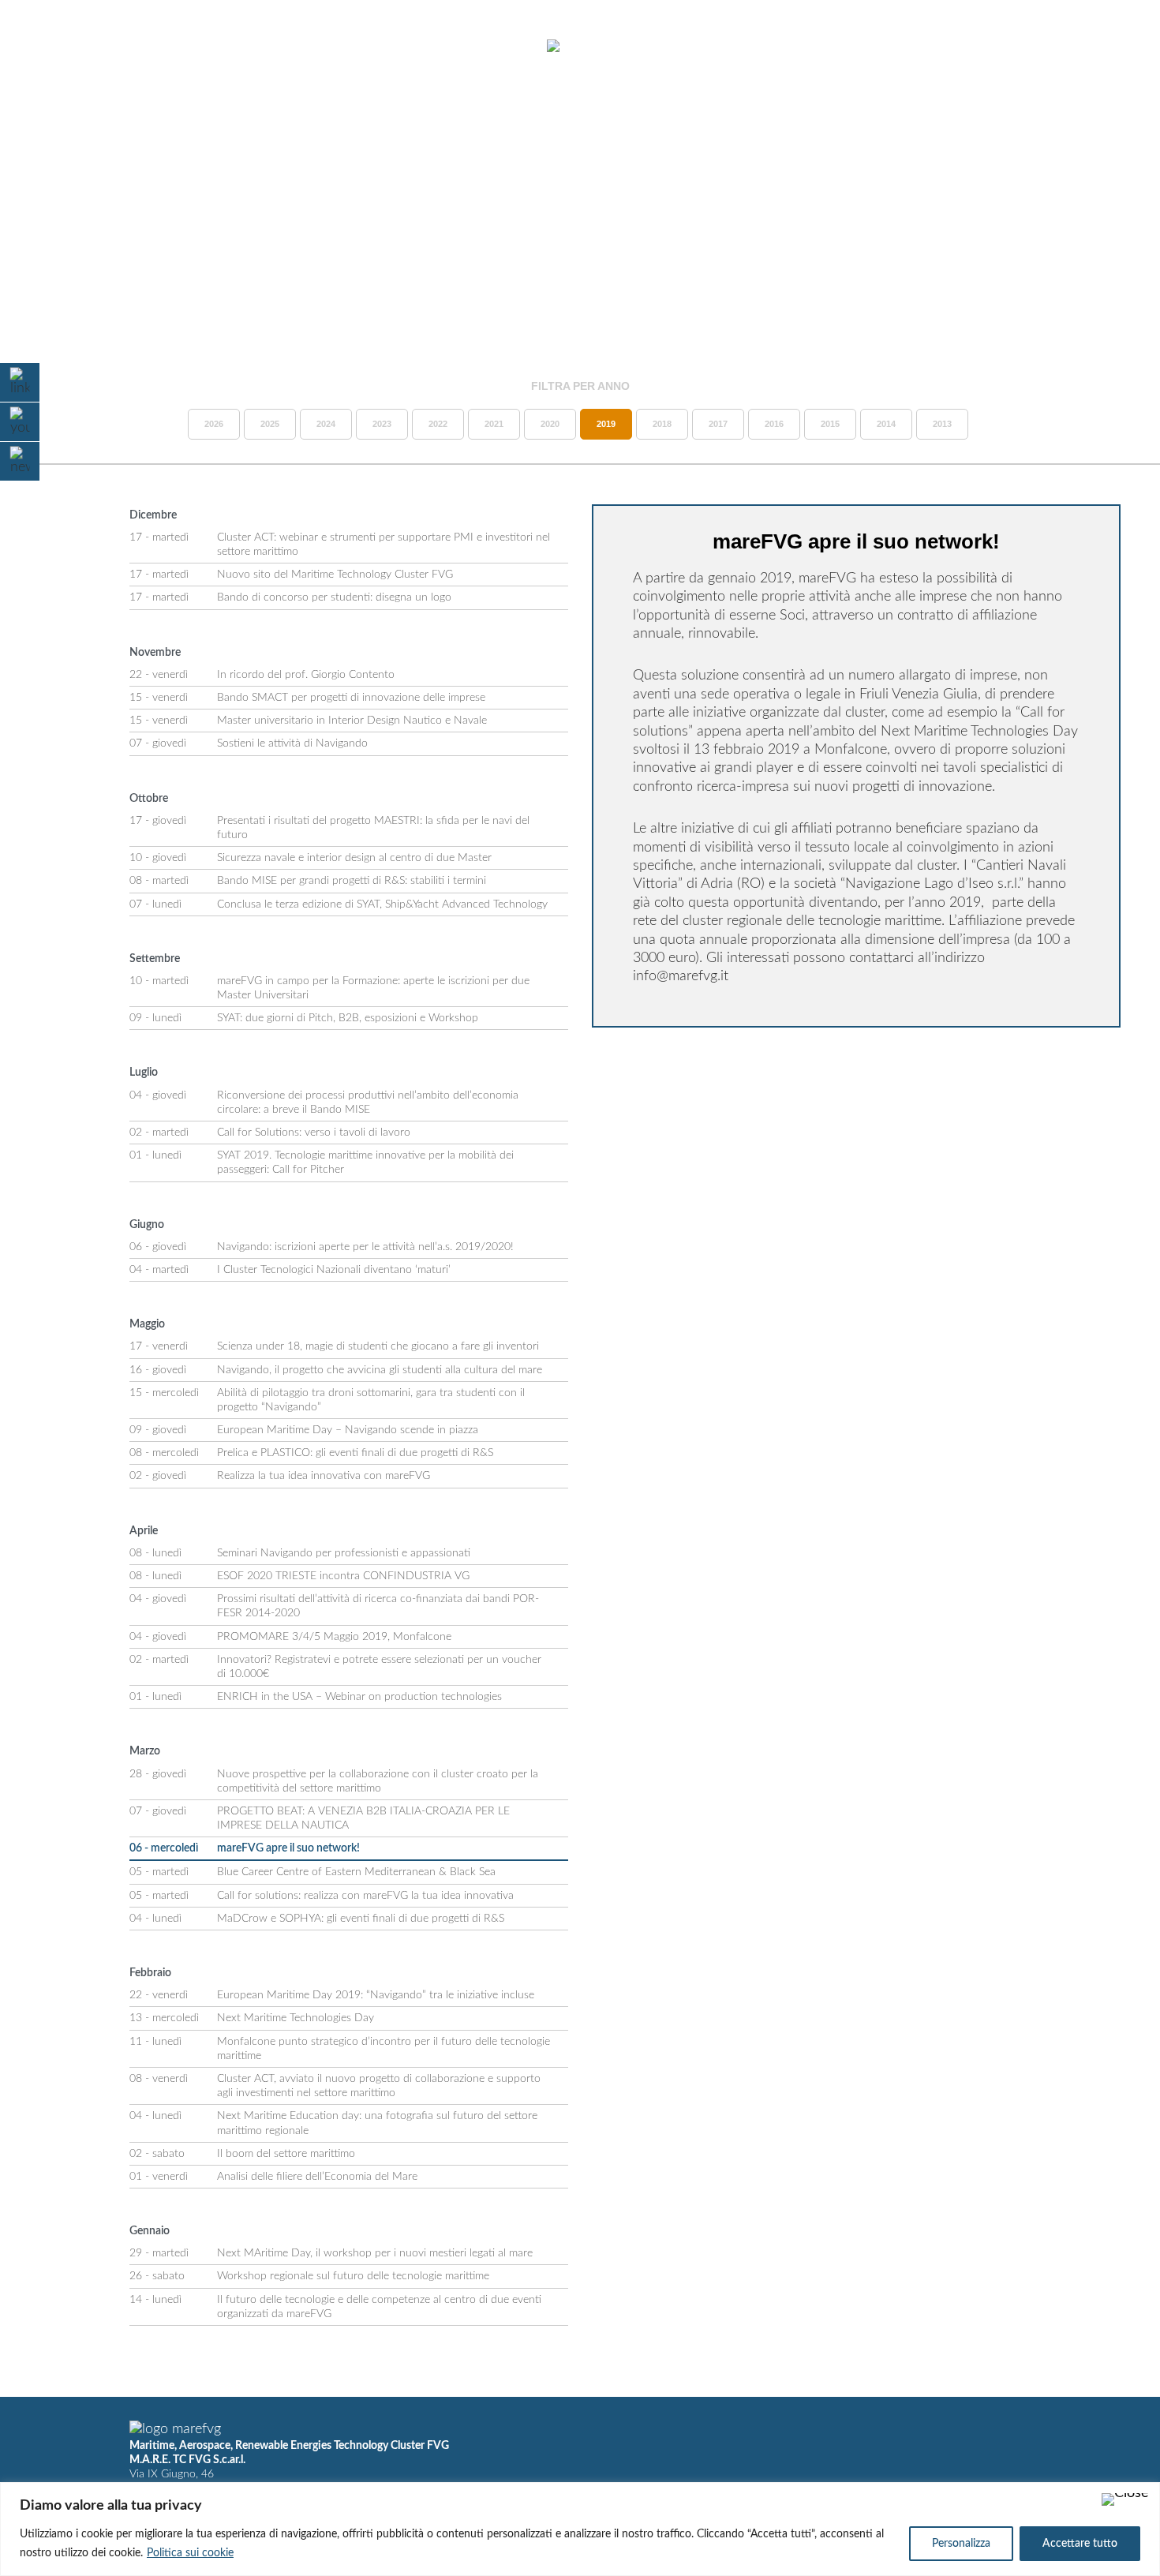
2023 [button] (382, 424)
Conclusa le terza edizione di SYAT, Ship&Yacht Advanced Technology (382, 904)
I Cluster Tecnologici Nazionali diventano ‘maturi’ (334, 1270)
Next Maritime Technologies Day (296, 2018)
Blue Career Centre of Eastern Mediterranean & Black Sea (356, 1872)
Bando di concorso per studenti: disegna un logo (334, 597)
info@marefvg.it (681, 976)
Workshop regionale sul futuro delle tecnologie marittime (353, 2276)
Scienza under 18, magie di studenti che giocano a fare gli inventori (378, 1346)
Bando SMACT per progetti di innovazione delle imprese (351, 698)
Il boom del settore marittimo (286, 2154)
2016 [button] (774, 424)
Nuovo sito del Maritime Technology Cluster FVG (335, 575)
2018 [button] (662, 424)
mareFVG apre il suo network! (288, 1848)
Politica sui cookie (190, 2553)
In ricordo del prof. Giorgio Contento (306, 675)
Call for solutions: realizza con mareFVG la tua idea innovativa (365, 1896)
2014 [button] (886, 424)
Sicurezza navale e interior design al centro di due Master (354, 858)
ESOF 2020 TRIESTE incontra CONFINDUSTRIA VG (343, 1576)
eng (1109, 47)
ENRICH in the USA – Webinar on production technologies (359, 1697)
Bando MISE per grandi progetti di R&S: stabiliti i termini (352, 881)
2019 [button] (606, 424)
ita (1081, 47)
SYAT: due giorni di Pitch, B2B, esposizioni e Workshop (348, 1018)
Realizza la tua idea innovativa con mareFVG (324, 1476)
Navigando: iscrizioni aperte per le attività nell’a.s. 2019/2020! (365, 1247)
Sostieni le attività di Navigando (292, 743)
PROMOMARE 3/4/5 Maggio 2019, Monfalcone (334, 1637)
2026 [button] (214, 424)
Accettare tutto (1080, 2544)
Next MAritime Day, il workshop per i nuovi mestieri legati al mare (375, 2253)
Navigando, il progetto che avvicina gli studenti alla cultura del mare (380, 1370)
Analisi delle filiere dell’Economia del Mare (317, 2177)
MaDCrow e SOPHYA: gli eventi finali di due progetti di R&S (361, 1919)
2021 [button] (494, 424)
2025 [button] (270, 424)
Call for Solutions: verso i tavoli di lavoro (314, 1133)
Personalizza (961, 2544)
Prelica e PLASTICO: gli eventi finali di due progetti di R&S (355, 1453)
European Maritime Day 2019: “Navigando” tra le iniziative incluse (376, 1995)
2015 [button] (830, 424)
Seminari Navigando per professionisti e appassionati (344, 1553)
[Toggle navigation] (54, 47)
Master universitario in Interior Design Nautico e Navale (352, 721)
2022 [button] (438, 424)
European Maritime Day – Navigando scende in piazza (348, 1430)
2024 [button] (326, 424)
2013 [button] (942, 424)
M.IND (915, 47)
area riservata (1003, 47)
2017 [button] (718, 424)
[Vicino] (1125, 2499)
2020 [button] (550, 424)
